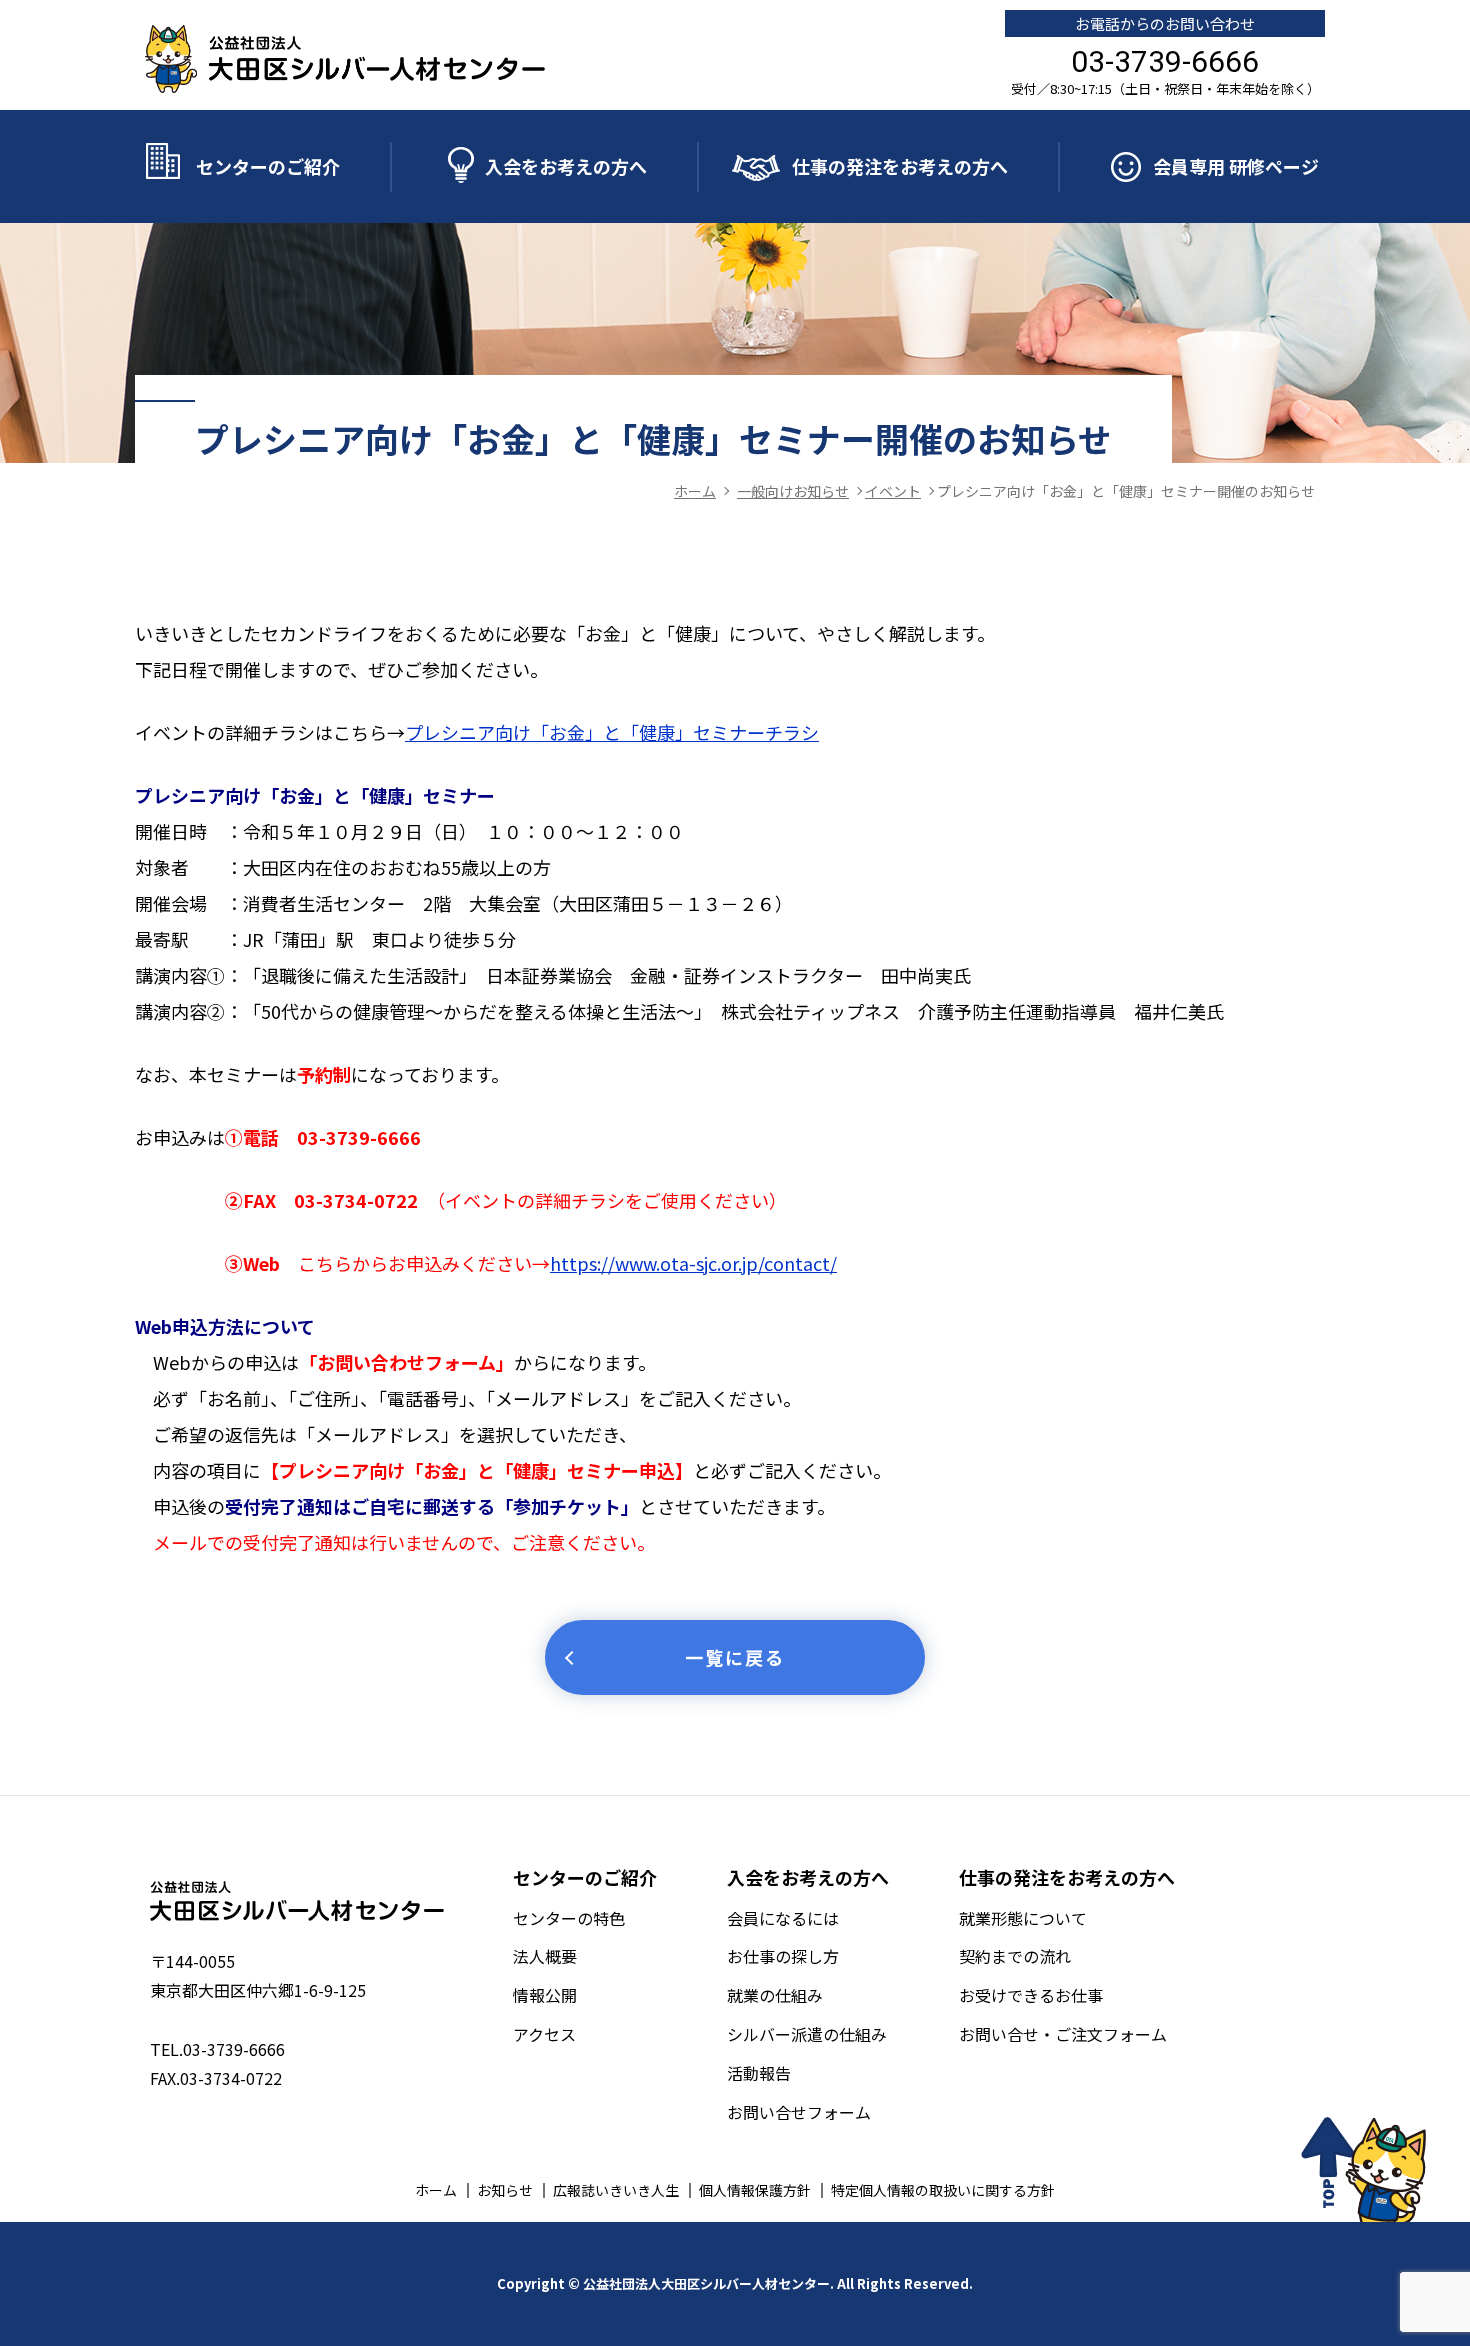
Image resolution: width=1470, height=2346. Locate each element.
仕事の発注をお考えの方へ (900, 166)
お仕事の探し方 (783, 1956)
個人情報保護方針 (755, 2190)
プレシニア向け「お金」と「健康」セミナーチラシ (612, 732)
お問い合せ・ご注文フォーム (1063, 2034)
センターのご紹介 (268, 166)
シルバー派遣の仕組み (807, 2034)
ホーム (436, 2190)
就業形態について (1023, 1918)
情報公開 (545, 1995)
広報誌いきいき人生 (616, 2190)
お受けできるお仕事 (1031, 1995)
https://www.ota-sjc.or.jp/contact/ (693, 1263)
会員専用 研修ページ (1236, 166)
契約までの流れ (1015, 1956)
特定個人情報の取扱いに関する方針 (943, 2190)
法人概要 (545, 1956)
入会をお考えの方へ (566, 166)
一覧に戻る (735, 1657)
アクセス (544, 2034)
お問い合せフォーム (799, 2112)
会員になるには (783, 1918)
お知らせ (505, 2190)
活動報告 (759, 2073)
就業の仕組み (775, 1995)
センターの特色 (569, 1918)
